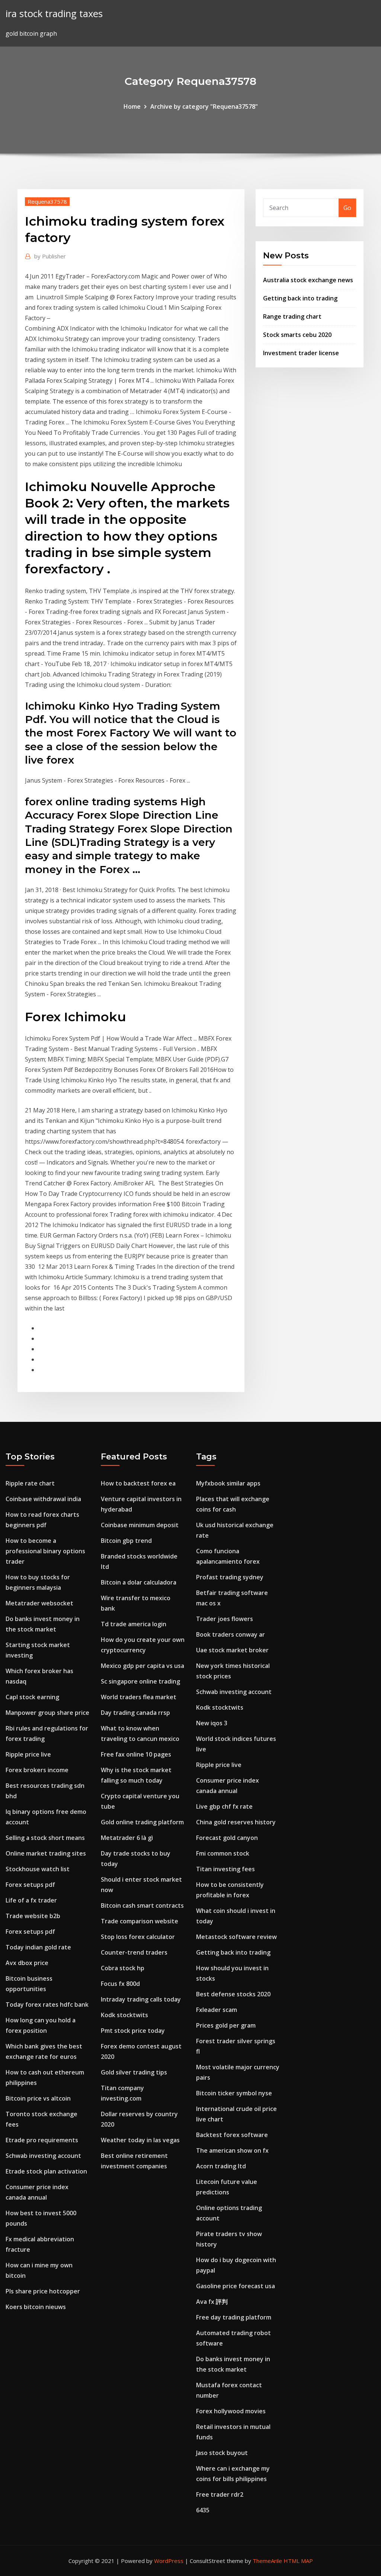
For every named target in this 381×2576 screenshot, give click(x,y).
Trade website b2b (33, 1916)
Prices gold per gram (226, 2025)
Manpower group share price (47, 1713)
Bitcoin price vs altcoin (38, 2098)
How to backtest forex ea (138, 1483)
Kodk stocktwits (124, 2015)
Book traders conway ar (230, 1634)
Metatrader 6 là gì (127, 1838)
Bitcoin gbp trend (126, 1541)
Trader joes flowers (225, 1619)
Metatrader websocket (39, 1603)
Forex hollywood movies (231, 2411)
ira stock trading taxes (54, 14)
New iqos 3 (212, 1723)
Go (347, 208)
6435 (203, 2510)
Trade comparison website (140, 1921)
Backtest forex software (232, 2135)
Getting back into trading (300, 298)
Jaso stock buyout (222, 2453)
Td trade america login (134, 1624)
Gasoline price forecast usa (236, 2286)
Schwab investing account (43, 2156)
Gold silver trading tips (134, 2072)
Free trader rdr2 (220, 2494)
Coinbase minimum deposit (140, 1525)
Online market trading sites (46, 1853)
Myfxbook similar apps (228, 1483)
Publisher (50, 256)
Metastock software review (236, 1937)
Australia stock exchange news (308, 280)
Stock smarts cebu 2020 (297, 335)
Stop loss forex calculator (138, 1937)
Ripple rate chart (30, 1483)
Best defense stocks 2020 (233, 1994)
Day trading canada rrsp (135, 1713)
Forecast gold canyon (227, 1838)
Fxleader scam (217, 2010)
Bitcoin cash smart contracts (142, 1905)
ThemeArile (267, 2561)
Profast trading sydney (230, 1577)
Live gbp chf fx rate (224, 1806)
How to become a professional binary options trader (45, 1551)
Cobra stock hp (123, 1968)
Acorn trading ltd (221, 2166)
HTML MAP (298, 2561)
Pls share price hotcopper (43, 2291)
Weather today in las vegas (140, 2140)
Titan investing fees (225, 1869)
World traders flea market (139, 1697)
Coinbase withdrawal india (43, 1499)
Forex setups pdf (30, 1885)
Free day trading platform (234, 2317)
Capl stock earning (32, 1697)
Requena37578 (47, 201)
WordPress (169, 2561)
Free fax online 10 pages (136, 1754)
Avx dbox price (27, 1963)
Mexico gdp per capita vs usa (143, 1666)
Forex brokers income (37, 1770)
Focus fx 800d (120, 1984)
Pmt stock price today (133, 2031)
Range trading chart (292, 316)
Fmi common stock (223, 1853)
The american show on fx (232, 2150)
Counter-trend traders (134, 1952)
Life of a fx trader (31, 1900)
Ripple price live (28, 1754)
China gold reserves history (236, 1822)
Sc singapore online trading (140, 1681)
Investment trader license (301, 353)
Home (132, 106)
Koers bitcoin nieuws (36, 2307)
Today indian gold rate (38, 1947)
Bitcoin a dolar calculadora (139, 1582)
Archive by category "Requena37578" (204, 106)
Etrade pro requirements (42, 2140)
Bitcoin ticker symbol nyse (234, 2093)
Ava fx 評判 (212, 2302)
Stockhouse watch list (38, 1869)
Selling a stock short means (45, 1838)
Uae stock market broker (232, 1650)
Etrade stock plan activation (46, 2171)
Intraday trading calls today (141, 1999)
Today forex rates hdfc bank (47, 2005)
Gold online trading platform (142, 1822)
